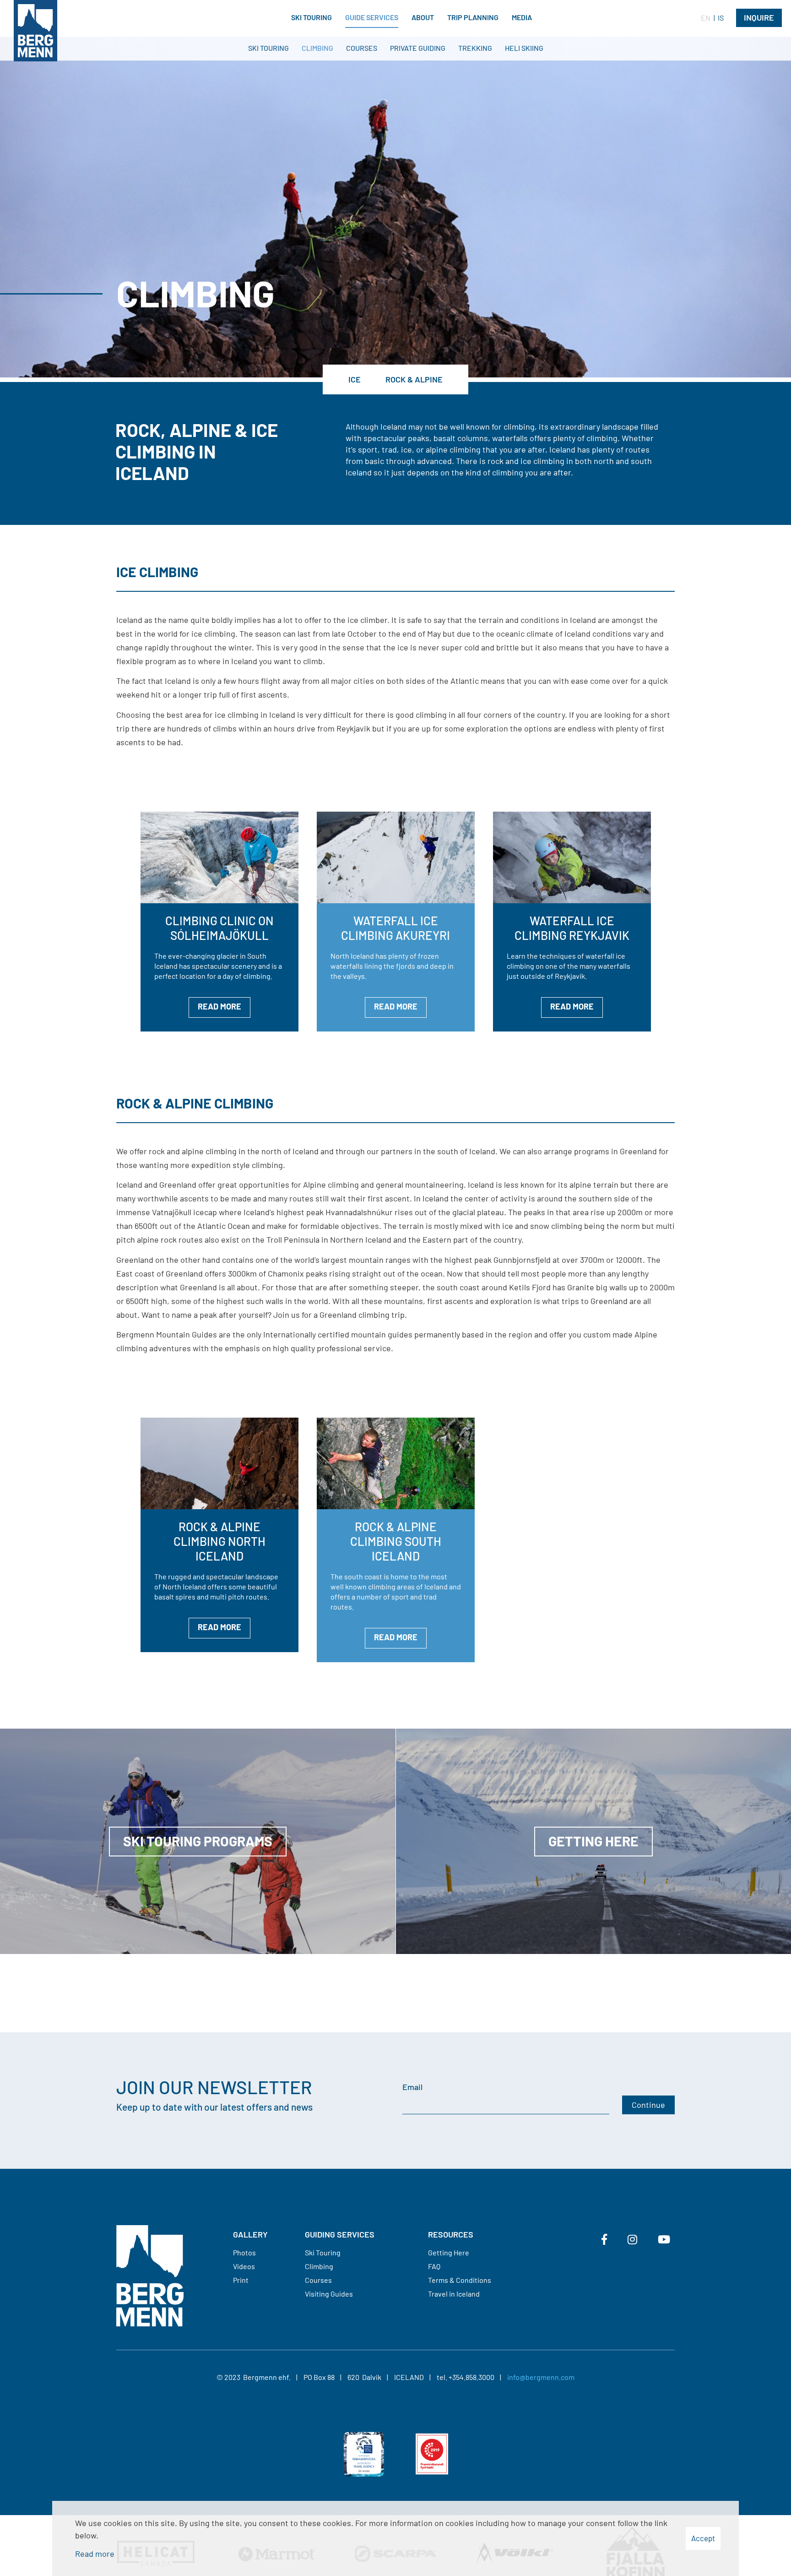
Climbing (319, 2266)
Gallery (250, 2234)
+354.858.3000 (471, 2377)
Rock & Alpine (414, 379)
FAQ (434, 2266)
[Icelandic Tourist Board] (364, 2458)
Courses (318, 2280)
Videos (244, 2266)
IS (721, 18)
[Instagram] (632, 2239)
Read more (95, 2554)
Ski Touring (323, 2252)
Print (241, 2280)
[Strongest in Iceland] (432, 2458)
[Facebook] (604, 2239)
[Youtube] (664, 2239)
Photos (244, 2252)
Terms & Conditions (460, 2280)
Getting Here (449, 2252)
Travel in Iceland (454, 2294)
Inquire (759, 17)
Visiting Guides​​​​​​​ (329, 2294)
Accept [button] (703, 2538)
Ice (355, 379)
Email (412, 2087)
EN (706, 18)
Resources (451, 2234)
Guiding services (340, 2234)
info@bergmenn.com (541, 2377)
